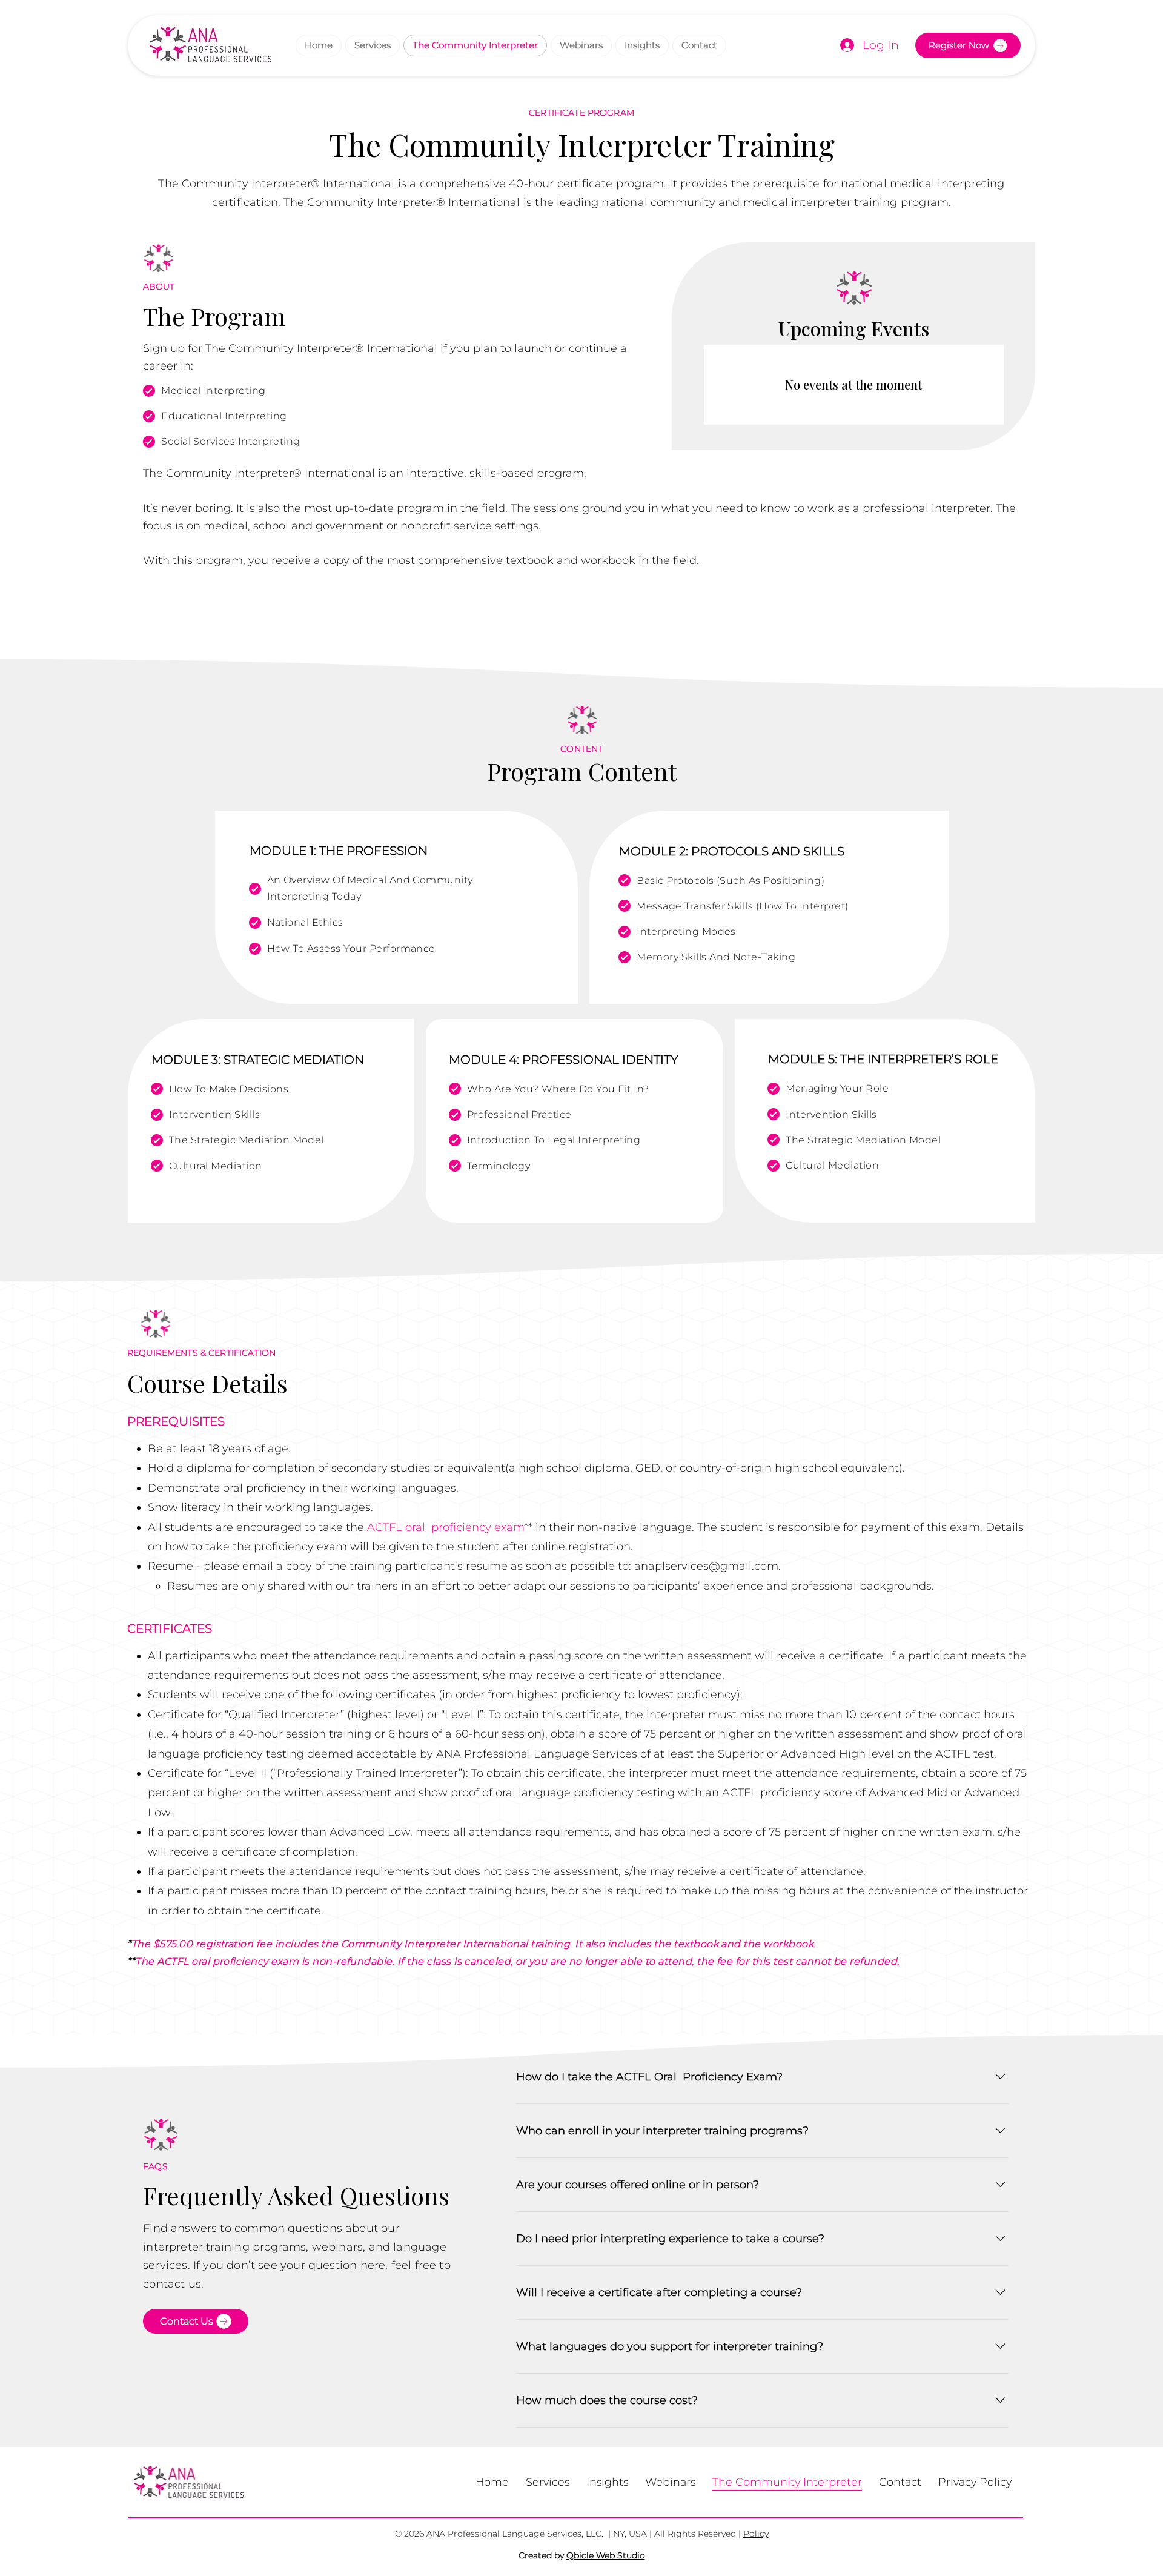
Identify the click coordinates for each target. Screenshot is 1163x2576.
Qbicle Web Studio (606, 2555)
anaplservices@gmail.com (706, 1566)
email (259, 1566)
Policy (756, 2534)
